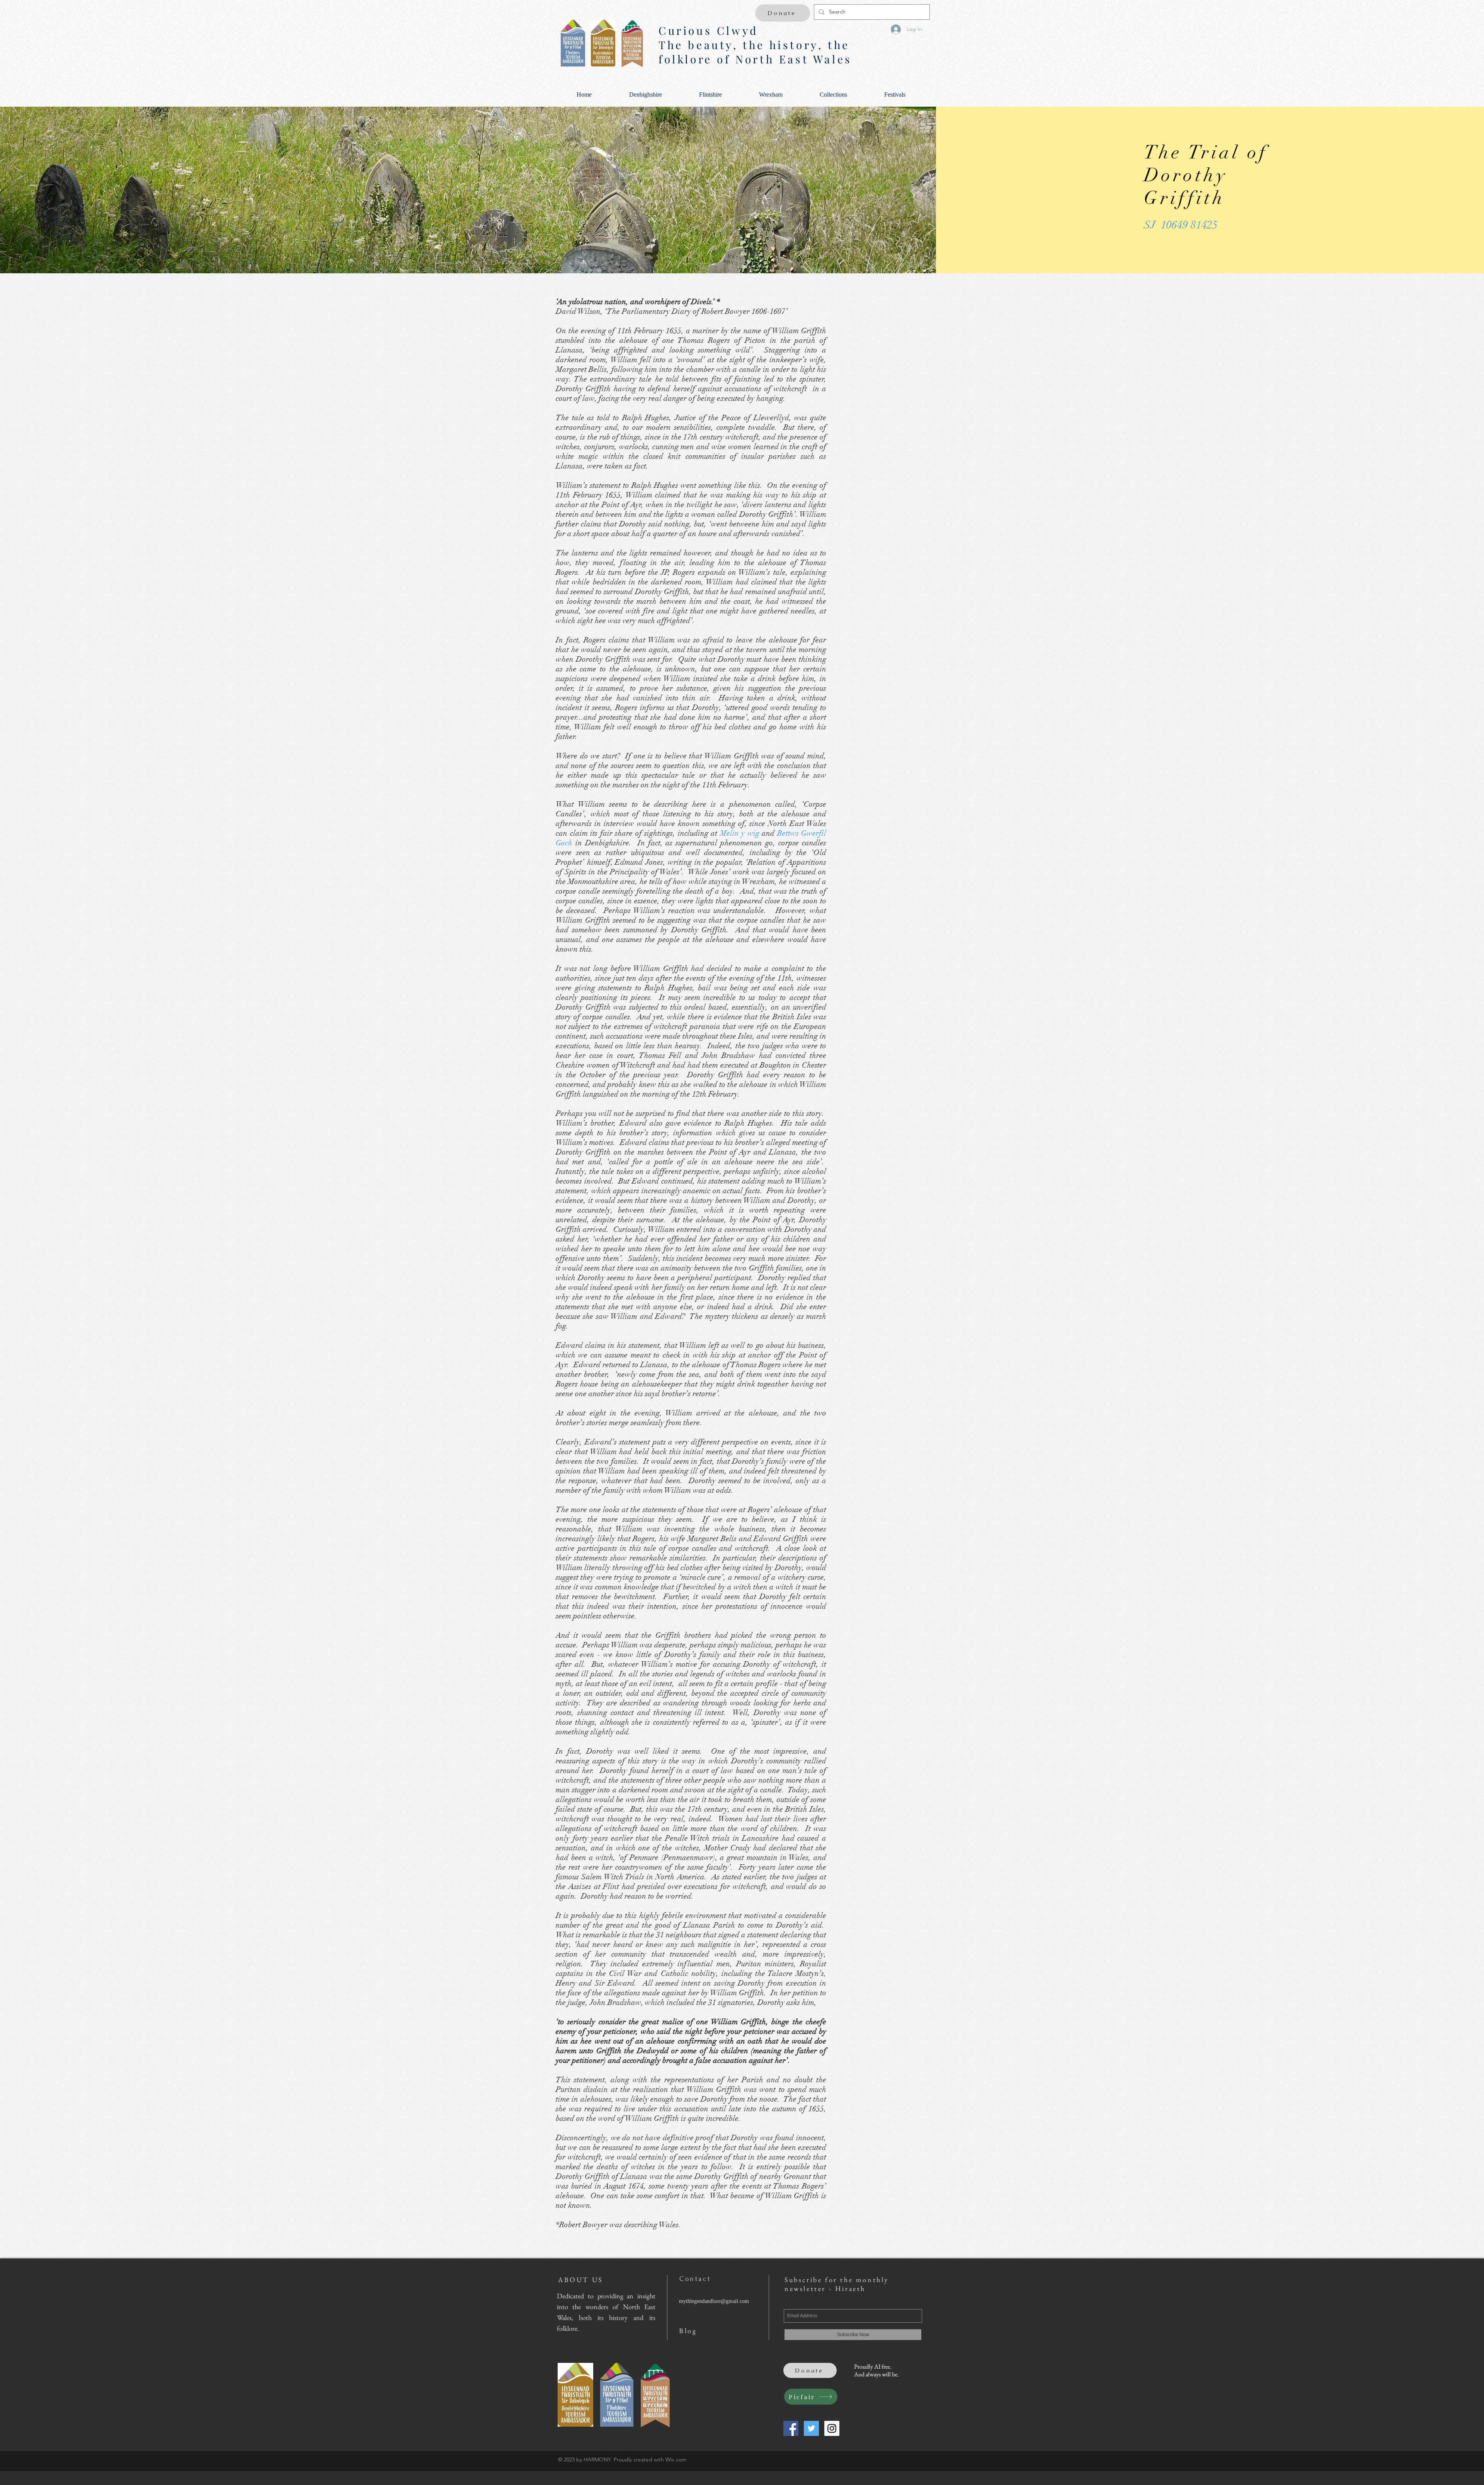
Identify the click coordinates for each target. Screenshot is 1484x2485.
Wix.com (676, 2459)
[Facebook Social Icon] (791, 2428)
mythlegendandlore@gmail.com (714, 2301)
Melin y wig (740, 833)
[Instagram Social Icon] (832, 2428)
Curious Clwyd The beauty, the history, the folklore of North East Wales (755, 45)
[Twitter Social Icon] (811, 2428)
